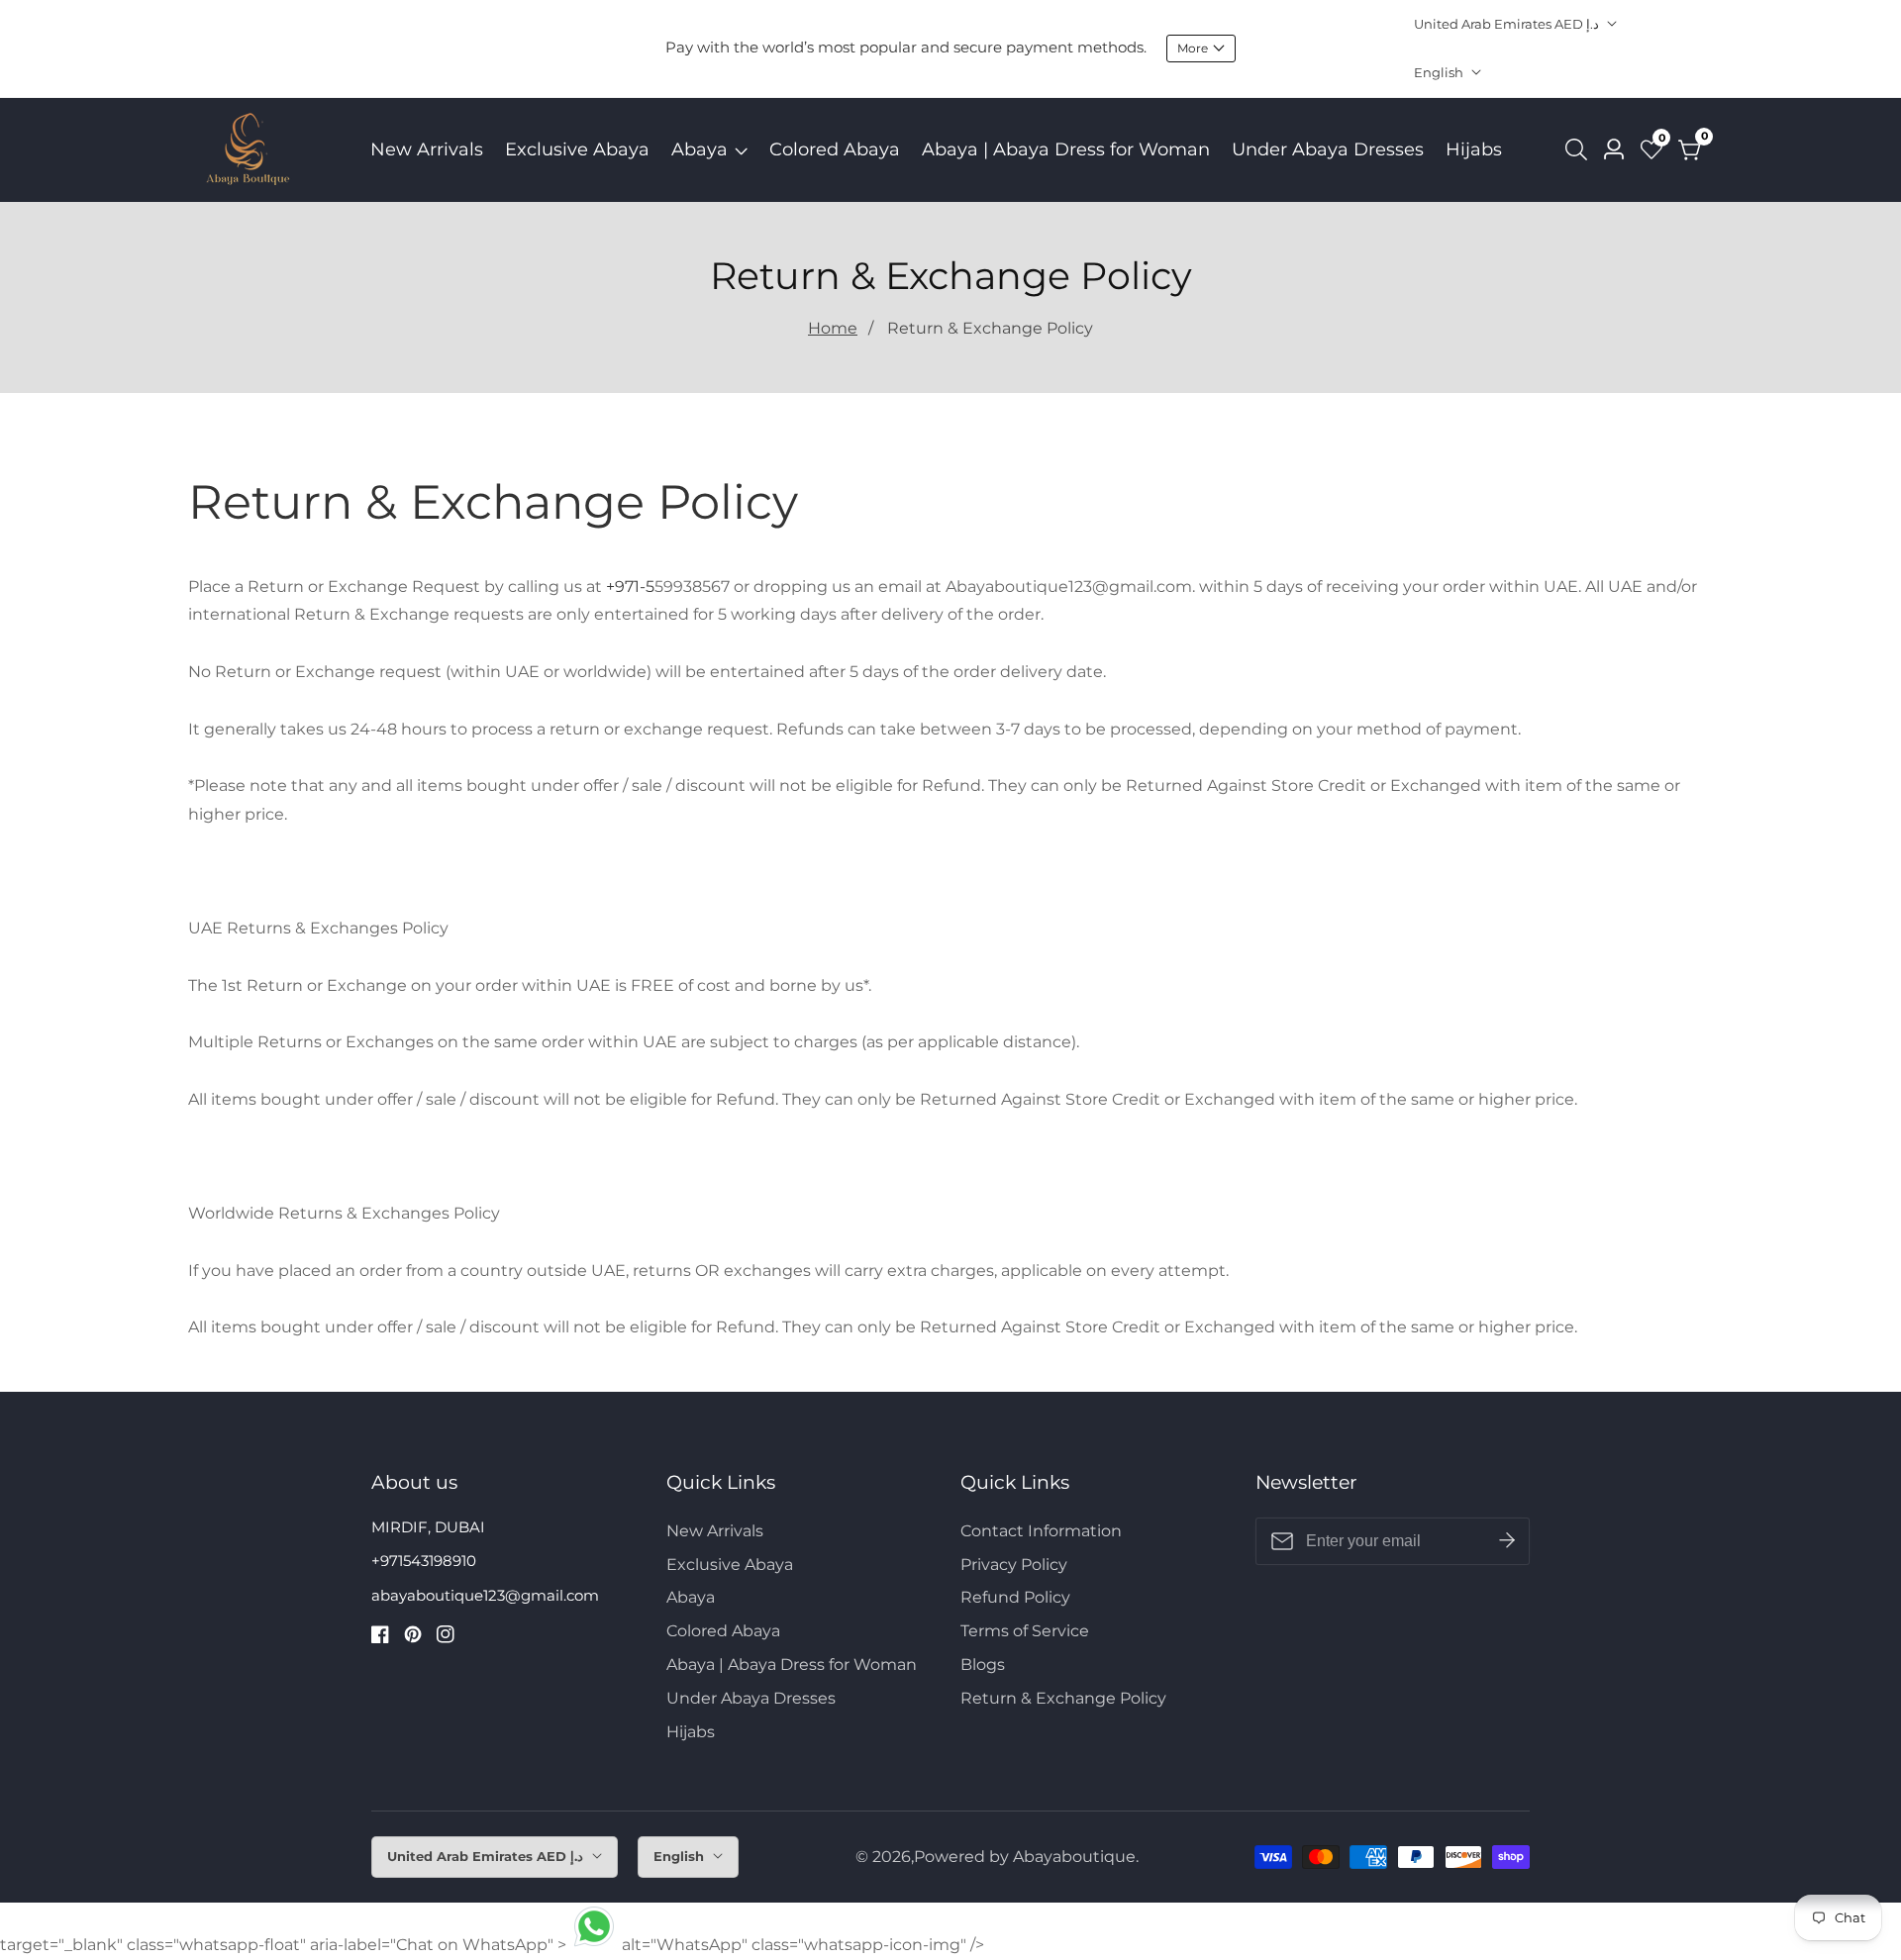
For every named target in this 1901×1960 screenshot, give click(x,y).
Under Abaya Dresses (1328, 149)
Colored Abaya (835, 149)
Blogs (983, 1665)
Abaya (700, 149)
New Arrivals (427, 149)
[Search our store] (1580, 149)
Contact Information (1041, 1531)
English (1440, 72)
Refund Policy (1015, 1597)
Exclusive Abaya (577, 149)
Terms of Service (1025, 1631)
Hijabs (1474, 149)
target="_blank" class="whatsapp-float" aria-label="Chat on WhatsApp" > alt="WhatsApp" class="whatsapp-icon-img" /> (492, 1945)
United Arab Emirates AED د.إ (1508, 24)
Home (833, 328)
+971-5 (630, 587)
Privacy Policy (1014, 1565)
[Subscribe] (1507, 1541)
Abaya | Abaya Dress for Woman (1066, 149)
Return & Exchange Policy (990, 328)
